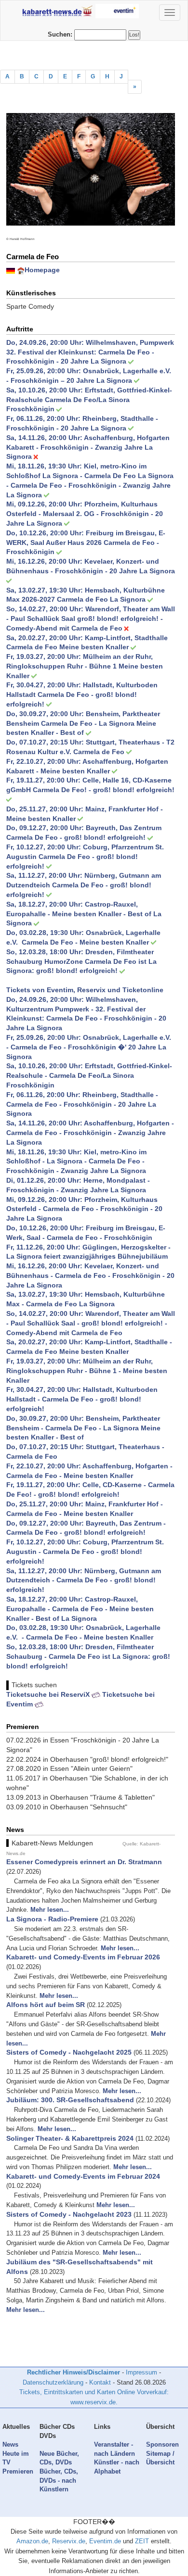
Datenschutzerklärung (53, 2382)
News (10, 2444)
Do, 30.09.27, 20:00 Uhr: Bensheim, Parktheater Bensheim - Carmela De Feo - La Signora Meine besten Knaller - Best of (83, 1428)
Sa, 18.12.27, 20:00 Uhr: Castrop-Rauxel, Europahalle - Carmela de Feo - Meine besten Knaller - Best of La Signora (80, 1609)
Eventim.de (105, 2541)
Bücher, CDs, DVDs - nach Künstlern (59, 2480)
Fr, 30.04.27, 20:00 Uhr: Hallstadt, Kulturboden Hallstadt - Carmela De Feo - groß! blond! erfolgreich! (82, 1399)
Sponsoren (162, 2444)
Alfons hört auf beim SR (46, 2005)
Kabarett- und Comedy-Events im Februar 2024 (83, 2176)
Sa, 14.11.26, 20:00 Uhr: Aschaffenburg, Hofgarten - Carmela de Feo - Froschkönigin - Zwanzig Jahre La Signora (90, 1133)
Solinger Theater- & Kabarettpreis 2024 (70, 2138)
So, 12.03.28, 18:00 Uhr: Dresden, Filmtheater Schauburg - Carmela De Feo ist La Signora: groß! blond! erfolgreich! (88, 1656)
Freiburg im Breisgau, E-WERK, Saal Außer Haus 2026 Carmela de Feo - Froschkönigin (86, 543)
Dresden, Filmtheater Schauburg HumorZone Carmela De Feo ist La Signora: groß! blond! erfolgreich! (81, 961)
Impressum (141, 2372)
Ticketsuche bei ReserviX (49, 1694)
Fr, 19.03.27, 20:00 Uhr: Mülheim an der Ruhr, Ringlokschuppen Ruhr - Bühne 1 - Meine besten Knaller (87, 1371)
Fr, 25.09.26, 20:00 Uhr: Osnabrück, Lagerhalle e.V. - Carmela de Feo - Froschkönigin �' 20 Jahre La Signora (90, 1047)
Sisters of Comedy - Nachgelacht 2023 (69, 2214)
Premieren (18, 2471)
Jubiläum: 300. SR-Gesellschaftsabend (70, 2100)
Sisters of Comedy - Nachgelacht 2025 (69, 2052)
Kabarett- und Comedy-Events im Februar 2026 (83, 1957)
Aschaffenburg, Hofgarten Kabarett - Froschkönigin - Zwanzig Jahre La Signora (88, 447)
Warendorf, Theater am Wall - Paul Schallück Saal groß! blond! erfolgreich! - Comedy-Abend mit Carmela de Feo (91, 619)
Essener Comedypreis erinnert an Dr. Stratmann (84, 1862)
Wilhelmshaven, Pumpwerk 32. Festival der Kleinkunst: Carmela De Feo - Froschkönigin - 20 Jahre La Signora (90, 352)
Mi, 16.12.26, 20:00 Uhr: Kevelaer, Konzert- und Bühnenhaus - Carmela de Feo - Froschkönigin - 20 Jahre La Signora (90, 1275)
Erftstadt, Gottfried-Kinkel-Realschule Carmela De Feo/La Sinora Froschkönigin (89, 400)
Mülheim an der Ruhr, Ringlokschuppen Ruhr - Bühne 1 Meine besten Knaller (85, 666)
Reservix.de (69, 2541)
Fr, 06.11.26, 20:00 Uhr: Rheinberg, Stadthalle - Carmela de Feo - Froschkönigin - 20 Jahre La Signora (82, 1104)
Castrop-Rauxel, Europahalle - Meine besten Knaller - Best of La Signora (84, 914)
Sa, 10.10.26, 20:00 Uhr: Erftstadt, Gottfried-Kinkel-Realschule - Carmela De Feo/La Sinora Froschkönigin (89, 1075)
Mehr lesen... (50, 1910)
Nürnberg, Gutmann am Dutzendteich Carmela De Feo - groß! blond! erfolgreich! (84, 885)
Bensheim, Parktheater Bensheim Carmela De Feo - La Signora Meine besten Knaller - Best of (83, 723)
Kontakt (100, 2382)
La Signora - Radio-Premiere (52, 1919)
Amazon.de (32, 2541)
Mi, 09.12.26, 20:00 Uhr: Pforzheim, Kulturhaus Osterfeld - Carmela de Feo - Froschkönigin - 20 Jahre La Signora (84, 1209)
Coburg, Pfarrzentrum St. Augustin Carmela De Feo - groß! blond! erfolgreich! (85, 857)
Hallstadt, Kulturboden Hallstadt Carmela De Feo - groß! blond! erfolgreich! (82, 695)
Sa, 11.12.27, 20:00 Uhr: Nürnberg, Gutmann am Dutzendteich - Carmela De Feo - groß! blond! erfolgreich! (84, 1580)
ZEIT (142, 2541)
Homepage (42, 270)
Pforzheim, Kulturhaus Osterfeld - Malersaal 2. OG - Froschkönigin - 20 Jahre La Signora (85, 514)
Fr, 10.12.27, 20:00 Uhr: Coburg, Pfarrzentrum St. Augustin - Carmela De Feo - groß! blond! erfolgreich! (85, 1552)
